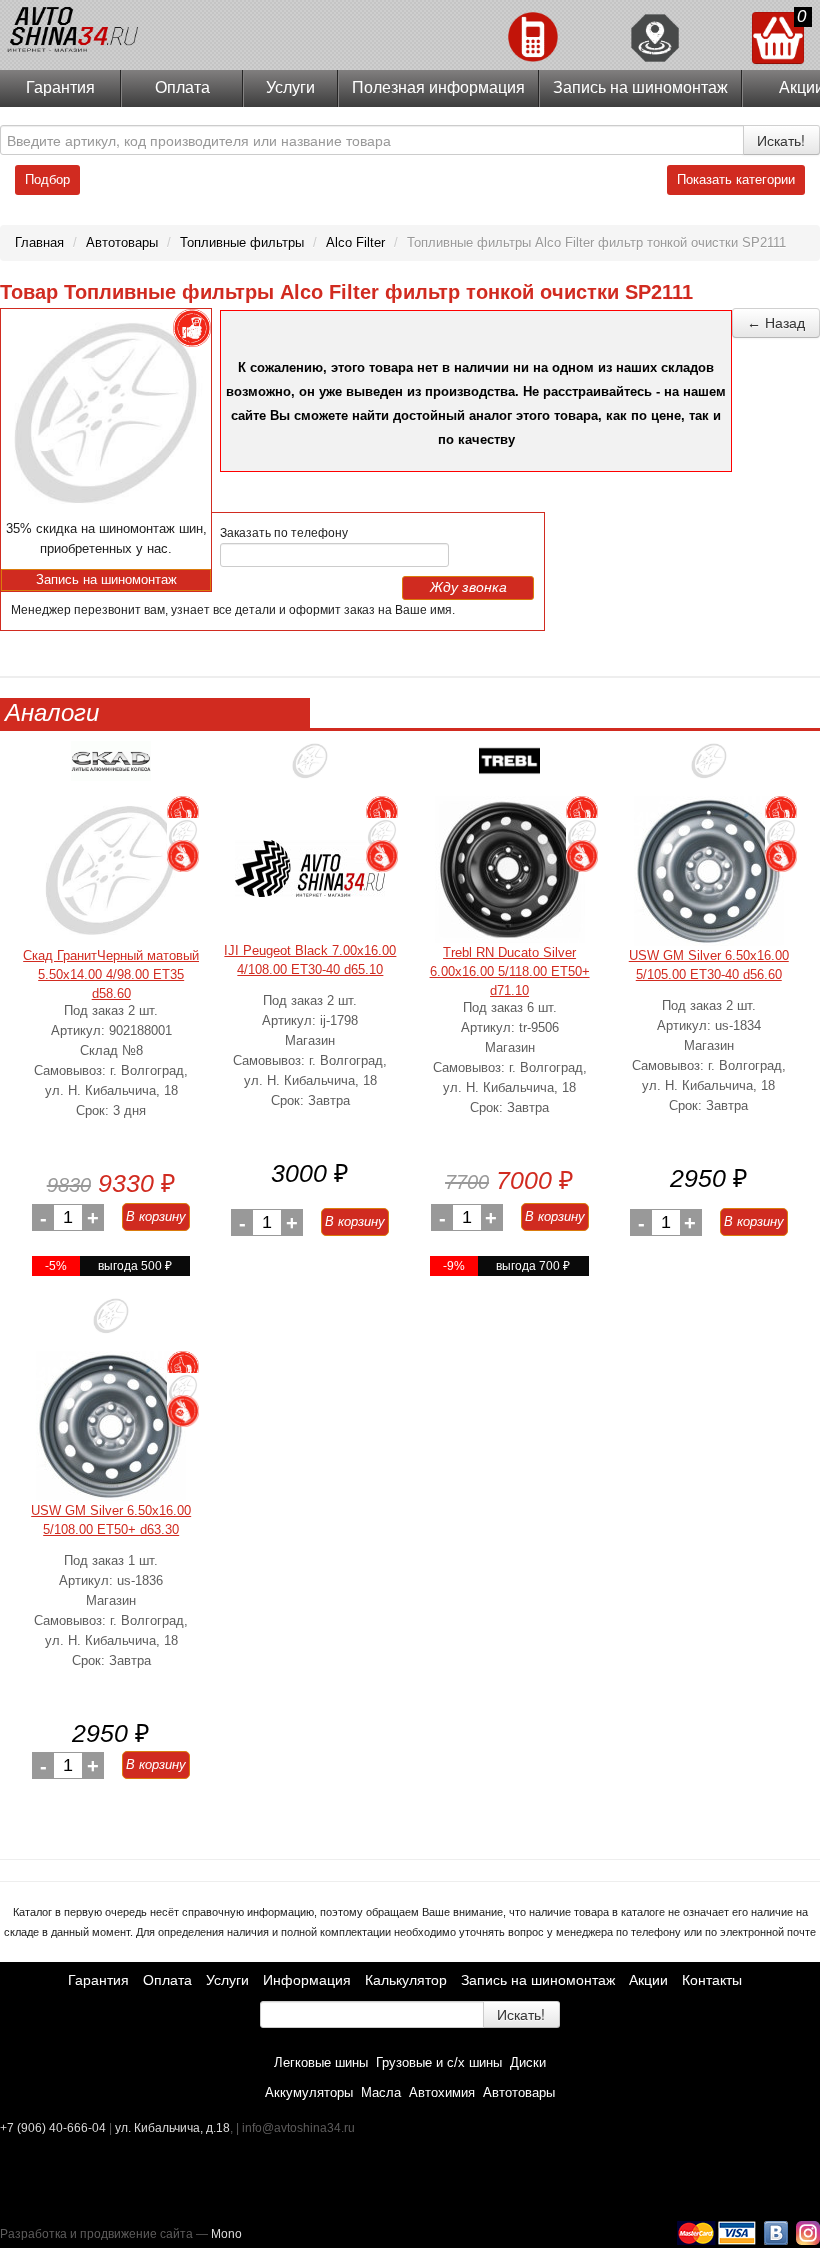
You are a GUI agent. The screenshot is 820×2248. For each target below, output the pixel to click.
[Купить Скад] (111, 768)
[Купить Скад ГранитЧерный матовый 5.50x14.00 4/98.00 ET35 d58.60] (111, 871)
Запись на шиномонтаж (640, 87)
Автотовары (519, 2092)
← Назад (776, 323)
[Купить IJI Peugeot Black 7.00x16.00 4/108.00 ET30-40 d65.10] (310, 868)
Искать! (781, 140)
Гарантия (60, 87)
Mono (226, 2234)
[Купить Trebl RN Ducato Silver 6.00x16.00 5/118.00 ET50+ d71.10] (510, 869)
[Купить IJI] (310, 768)
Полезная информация (438, 87)
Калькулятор (406, 1980)
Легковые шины (321, 2062)
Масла (381, 2092)
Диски (528, 2062)
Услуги (290, 87)
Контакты (712, 1980)
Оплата (182, 87)
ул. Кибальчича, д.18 (172, 2128)
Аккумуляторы (309, 2092)
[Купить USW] (709, 768)
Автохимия (442, 2092)
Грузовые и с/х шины (439, 2062)
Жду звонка (468, 587)
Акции (648, 1980)
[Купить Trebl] (510, 768)
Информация (307, 1980)
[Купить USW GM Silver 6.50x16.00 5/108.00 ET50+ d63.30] (111, 1426)
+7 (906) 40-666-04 (54, 2128)
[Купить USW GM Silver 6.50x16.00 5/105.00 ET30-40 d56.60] (709, 871)
